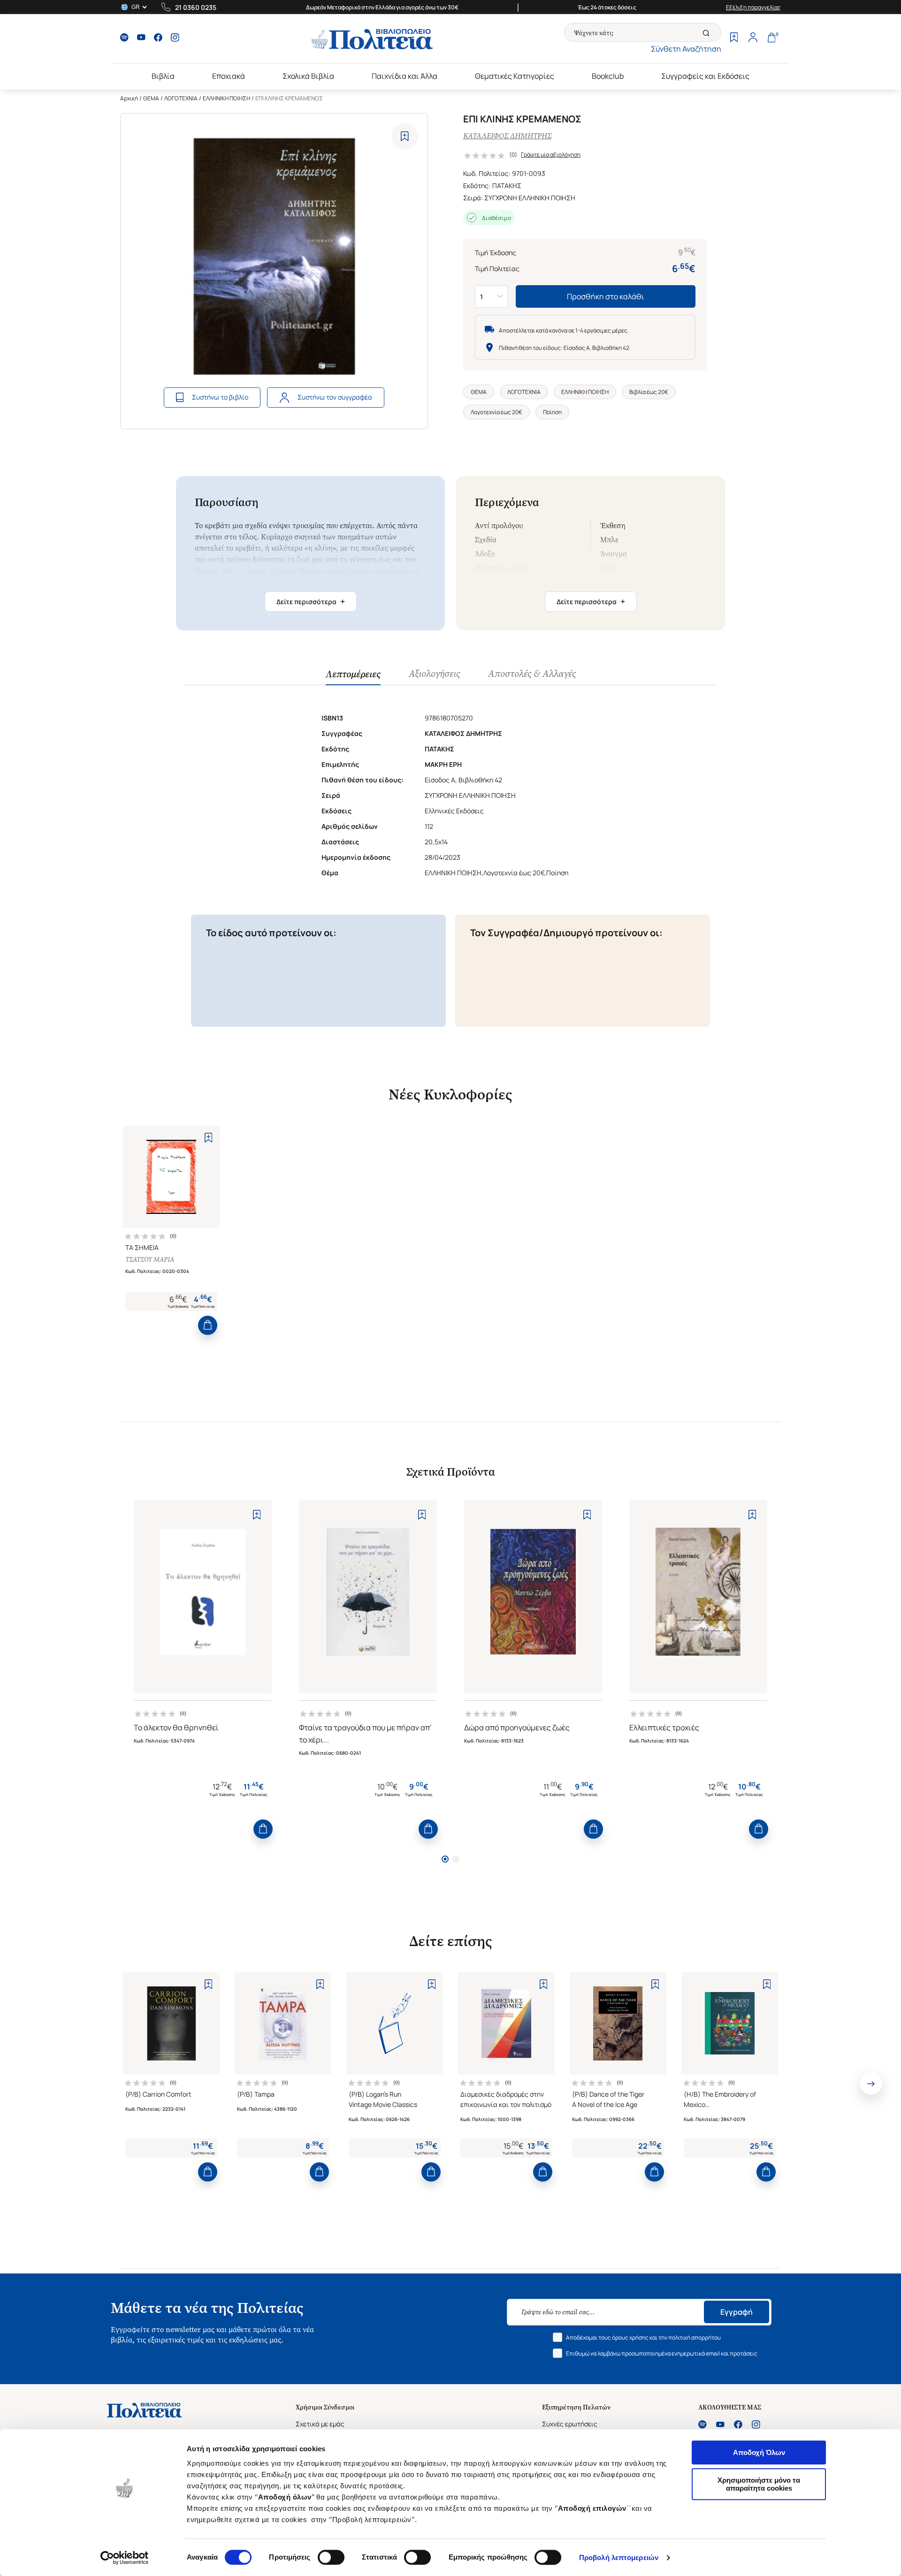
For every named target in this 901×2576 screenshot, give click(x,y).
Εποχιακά (229, 76)
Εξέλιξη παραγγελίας (753, 7)
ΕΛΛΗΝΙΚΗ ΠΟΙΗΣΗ (226, 98)
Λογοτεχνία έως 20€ (496, 412)
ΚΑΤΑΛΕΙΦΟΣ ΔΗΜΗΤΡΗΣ (507, 136)
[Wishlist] (734, 38)
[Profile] (753, 38)
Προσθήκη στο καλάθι (606, 296)
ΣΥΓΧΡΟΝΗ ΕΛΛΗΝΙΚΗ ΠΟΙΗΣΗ (530, 198)
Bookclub (608, 76)
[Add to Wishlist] (405, 136)
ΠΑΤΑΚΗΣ (507, 186)
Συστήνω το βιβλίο (220, 397)
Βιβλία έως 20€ (649, 392)
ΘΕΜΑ (151, 98)
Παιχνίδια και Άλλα (405, 76)
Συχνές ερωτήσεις (570, 2424)
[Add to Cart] (208, 1325)
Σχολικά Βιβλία (308, 76)
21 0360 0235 (196, 7)
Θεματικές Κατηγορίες (515, 76)
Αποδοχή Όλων (759, 2452)
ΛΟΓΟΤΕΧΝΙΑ (181, 98)
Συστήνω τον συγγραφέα (335, 397)
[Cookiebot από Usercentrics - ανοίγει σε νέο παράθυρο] (125, 2558)
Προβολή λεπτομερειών (619, 2557)
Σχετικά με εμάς (320, 2424)
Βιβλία (163, 76)
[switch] (331, 2557)
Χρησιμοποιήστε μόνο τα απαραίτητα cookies (759, 2484)
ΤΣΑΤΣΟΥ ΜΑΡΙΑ (150, 1260)
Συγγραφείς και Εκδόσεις (705, 76)
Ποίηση (552, 412)
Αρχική (129, 98)
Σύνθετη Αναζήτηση (686, 49)
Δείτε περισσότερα (311, 601)
